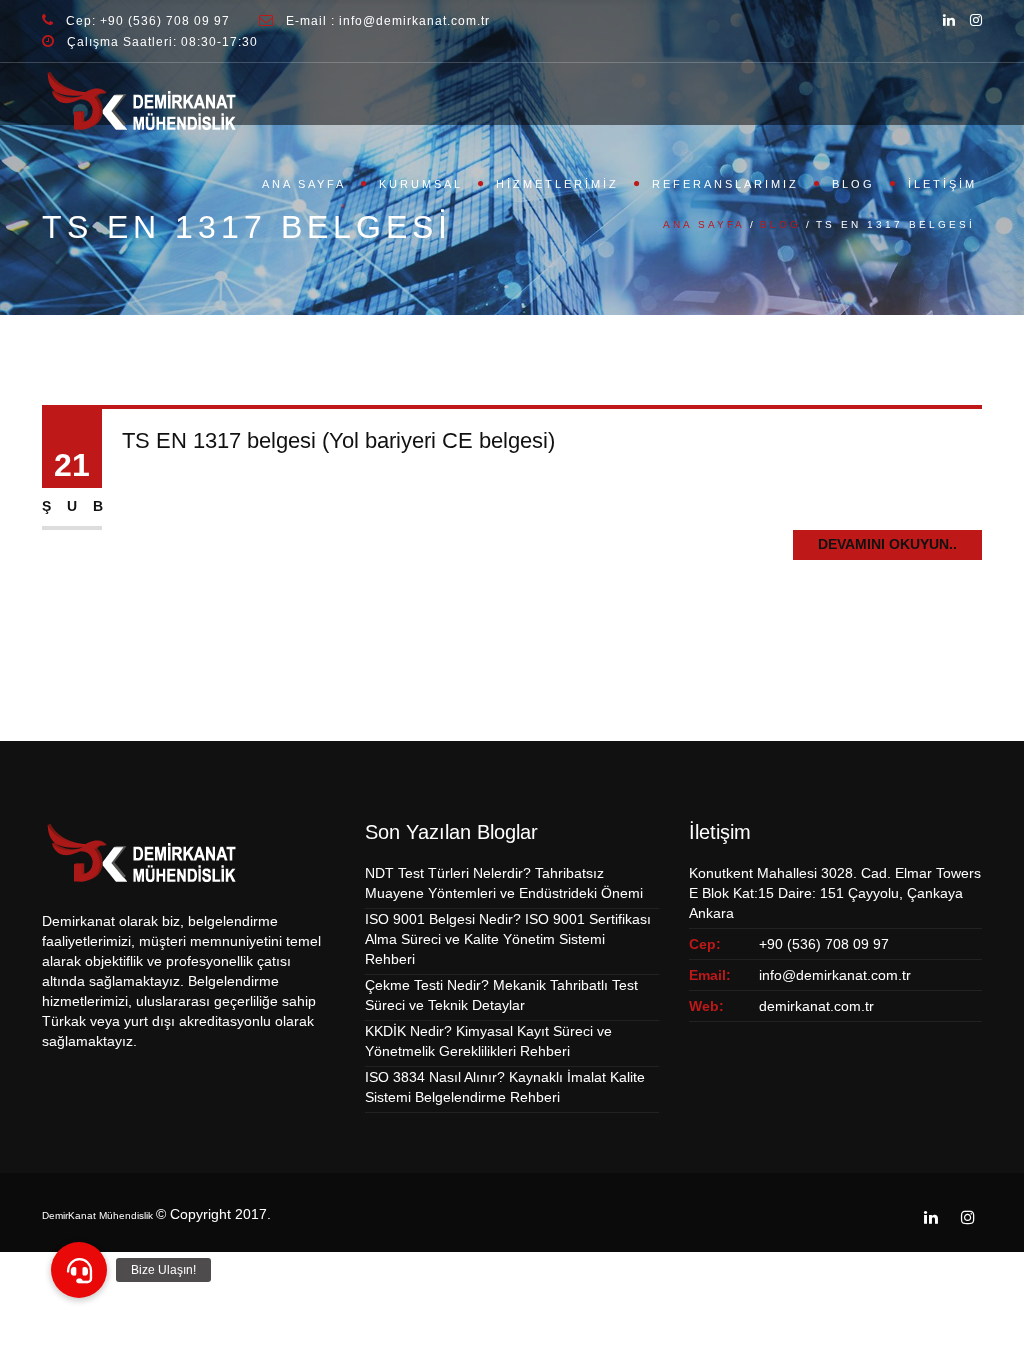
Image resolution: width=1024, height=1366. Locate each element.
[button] (79, 1270)
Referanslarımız (725, 184)
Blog (853, 184)
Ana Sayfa (304, 184)
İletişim (942, 184)
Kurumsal (421, 184)
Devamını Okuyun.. (887, 544)
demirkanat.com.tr (816, 1006)
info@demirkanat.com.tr (835, 975)
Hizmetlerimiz (557, 184)
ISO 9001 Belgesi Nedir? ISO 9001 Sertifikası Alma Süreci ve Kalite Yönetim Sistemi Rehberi (508, 939)
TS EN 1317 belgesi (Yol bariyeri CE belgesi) (338, 440)
